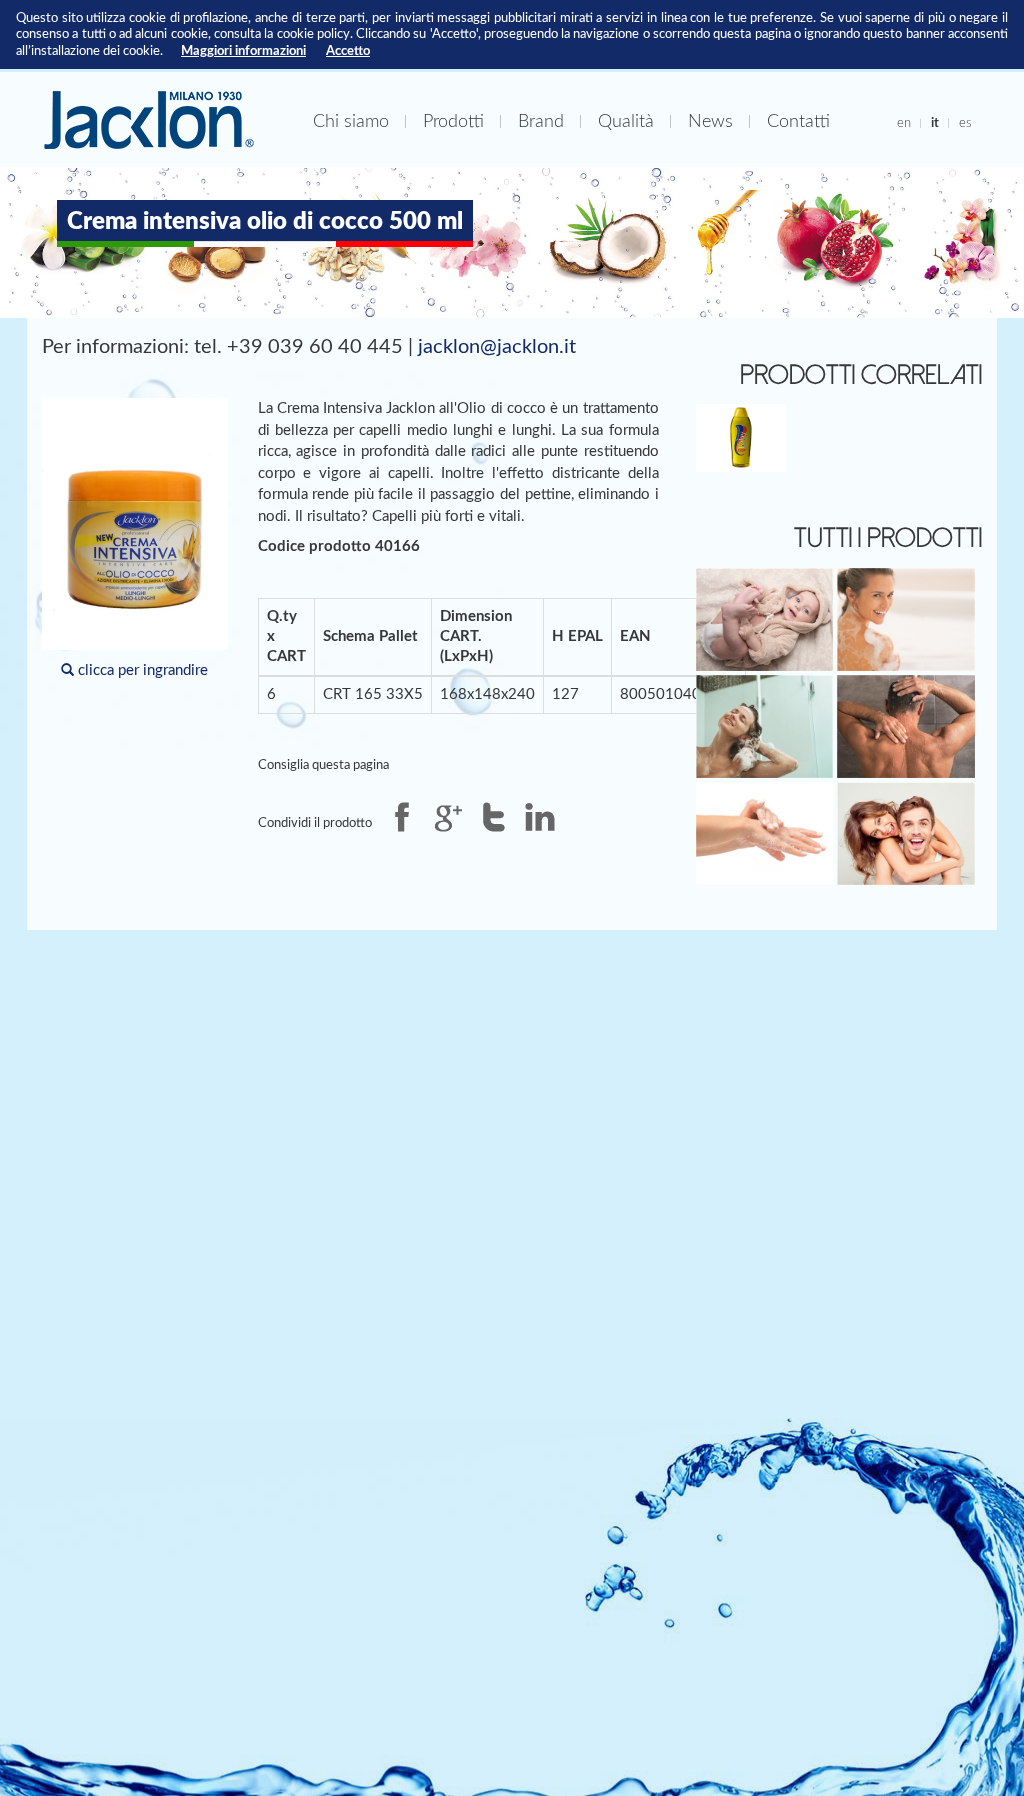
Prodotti (453, 121)
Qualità (626, 121)
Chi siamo (351, 121)
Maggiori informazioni (243, 51)
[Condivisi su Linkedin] (540, 817)
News (710, 121)
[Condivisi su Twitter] (494, 817)
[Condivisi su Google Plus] (448, 817)
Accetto (348, 51)
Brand (541, 121)
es (965, 123)
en (904, 123)
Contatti (798, 121)
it (935, 123)
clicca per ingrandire (141, 670)
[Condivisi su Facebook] (402, 817)
